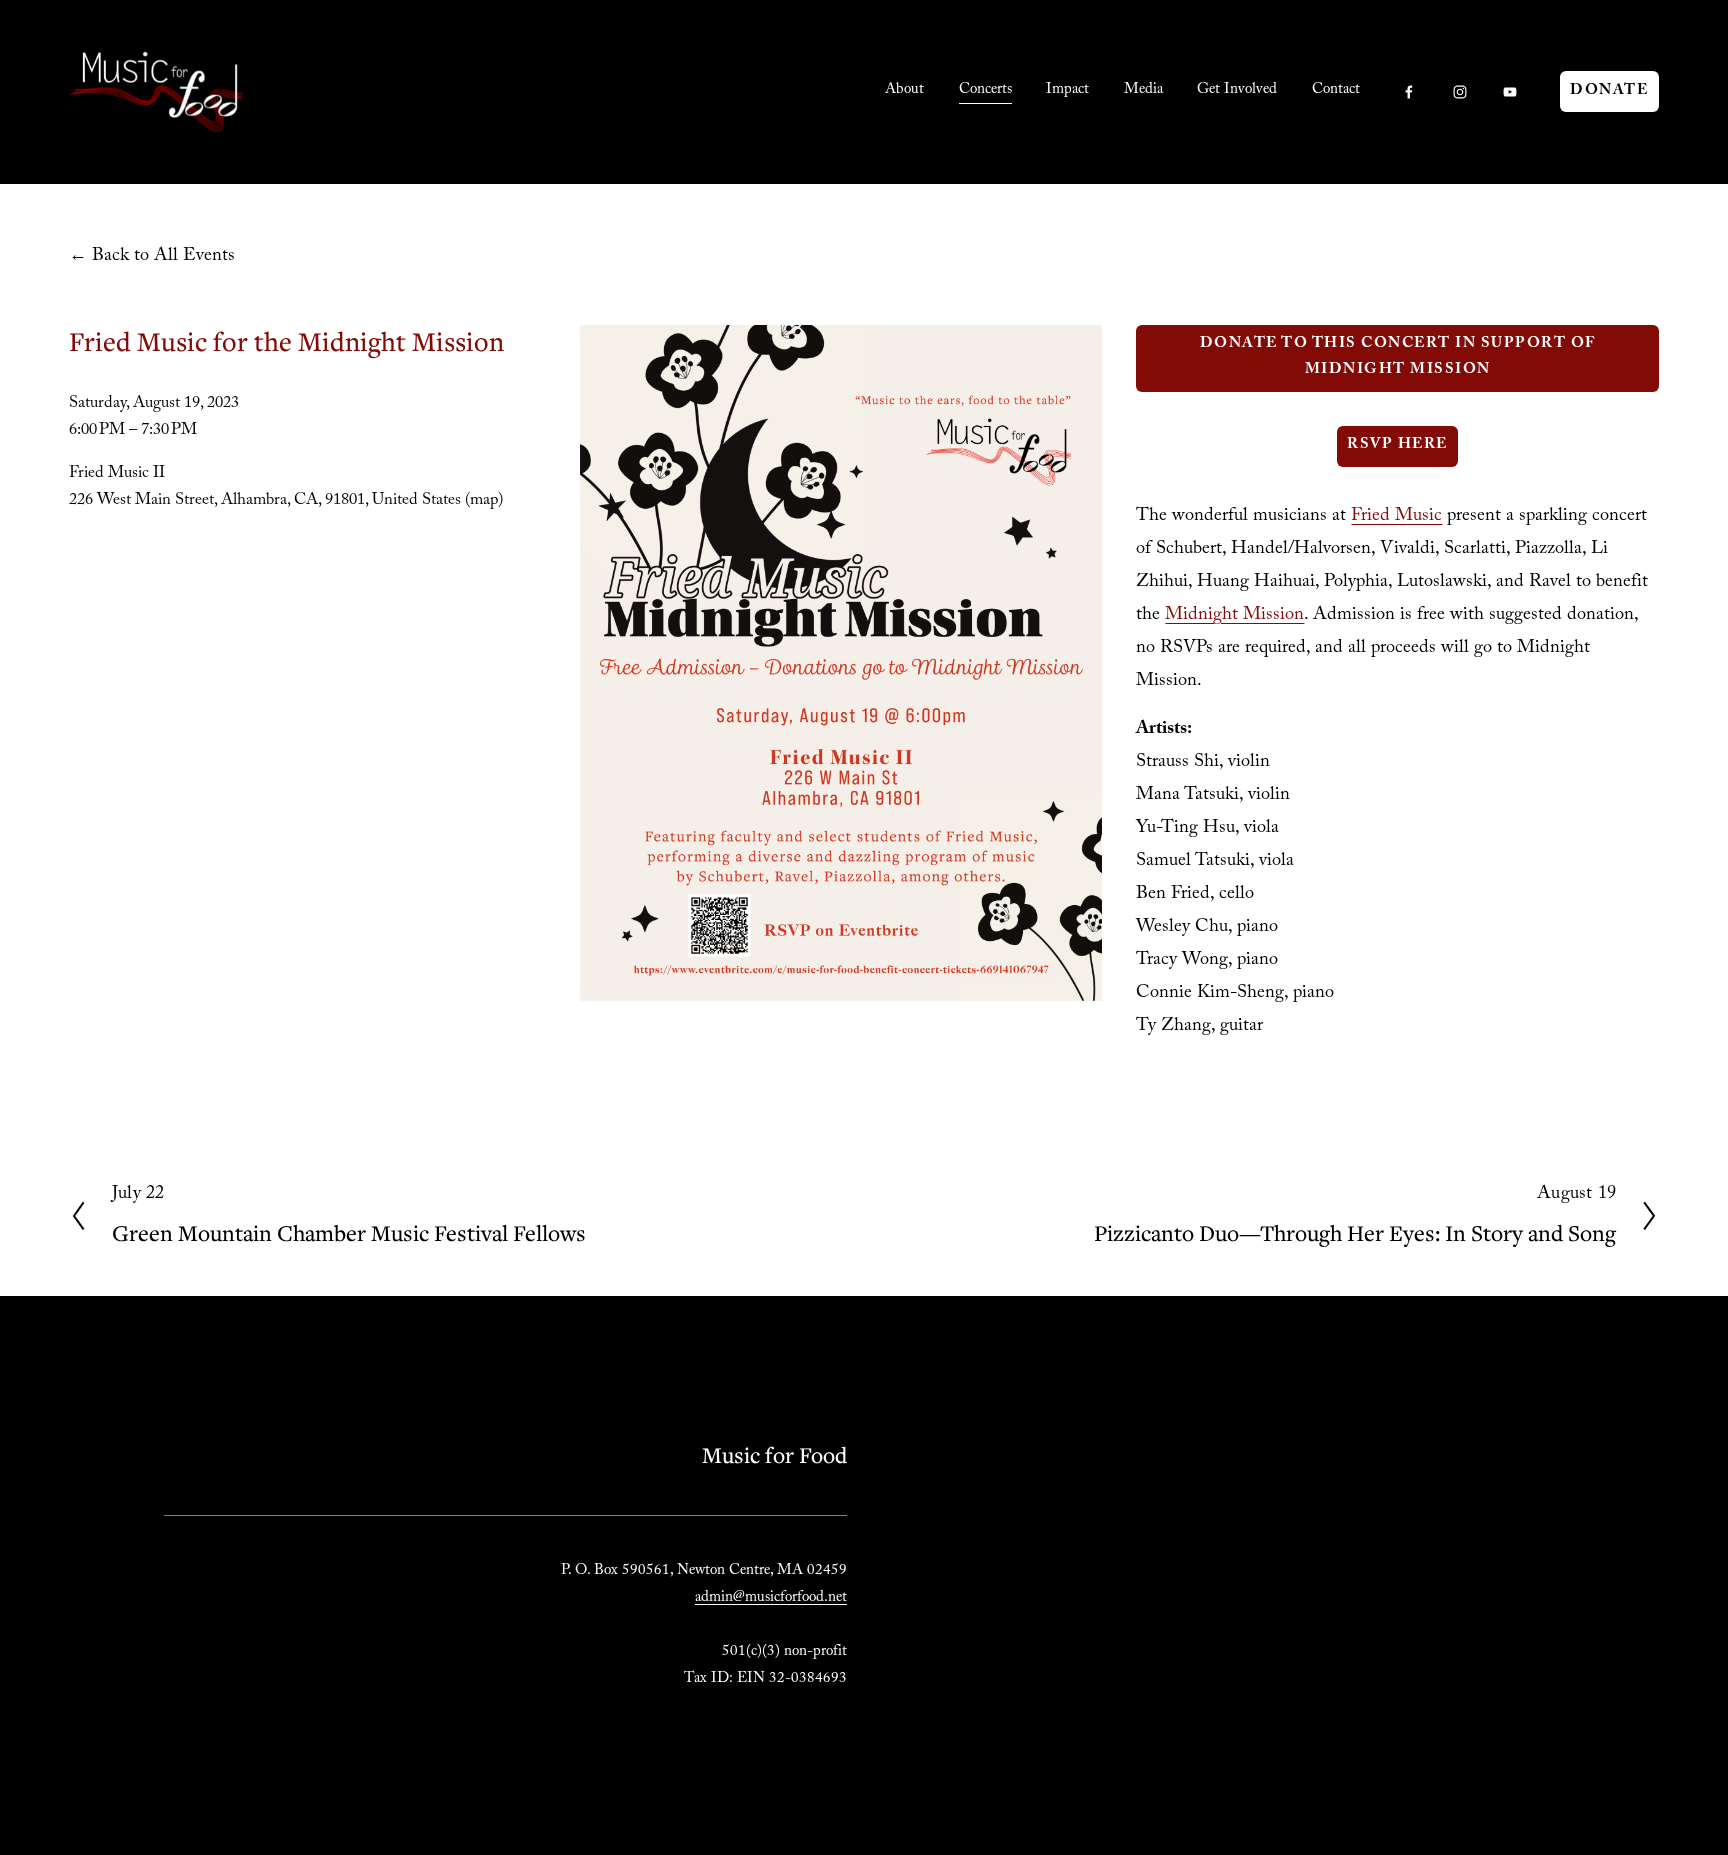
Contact (1336, 91)
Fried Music (1396, 517)
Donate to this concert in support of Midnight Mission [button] (1398, 358)
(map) (484, 501)
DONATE (1609, 92)
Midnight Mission (1234, 616)
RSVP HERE (1397, 446)
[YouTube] (1510, 92)
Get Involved (1237, 91)
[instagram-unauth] (1460, 92)
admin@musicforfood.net (771, 1599)
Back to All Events (163, 257)
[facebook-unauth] (1409, 92)
